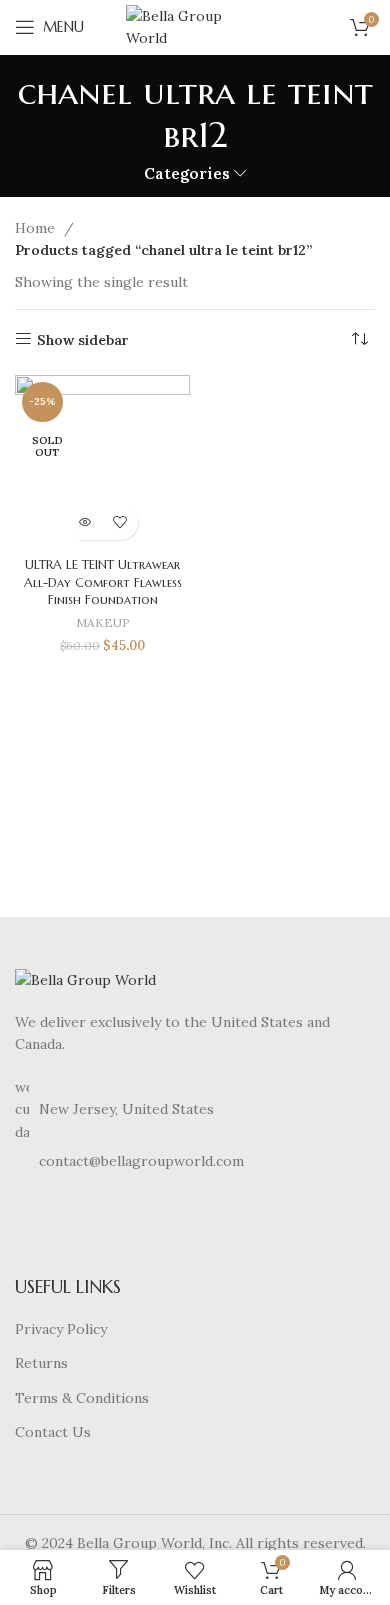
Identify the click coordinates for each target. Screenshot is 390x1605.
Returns (41, 1363)
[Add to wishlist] (120, 522)
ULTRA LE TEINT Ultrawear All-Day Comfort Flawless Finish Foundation (103, 582)
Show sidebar (83, 339)
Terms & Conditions (82, 1398)
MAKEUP (103, 622)
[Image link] (85, 978)
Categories (187, 173)
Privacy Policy (61, 1329)
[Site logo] (195, 26)
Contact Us (53, 1432)
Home (37, 228)
